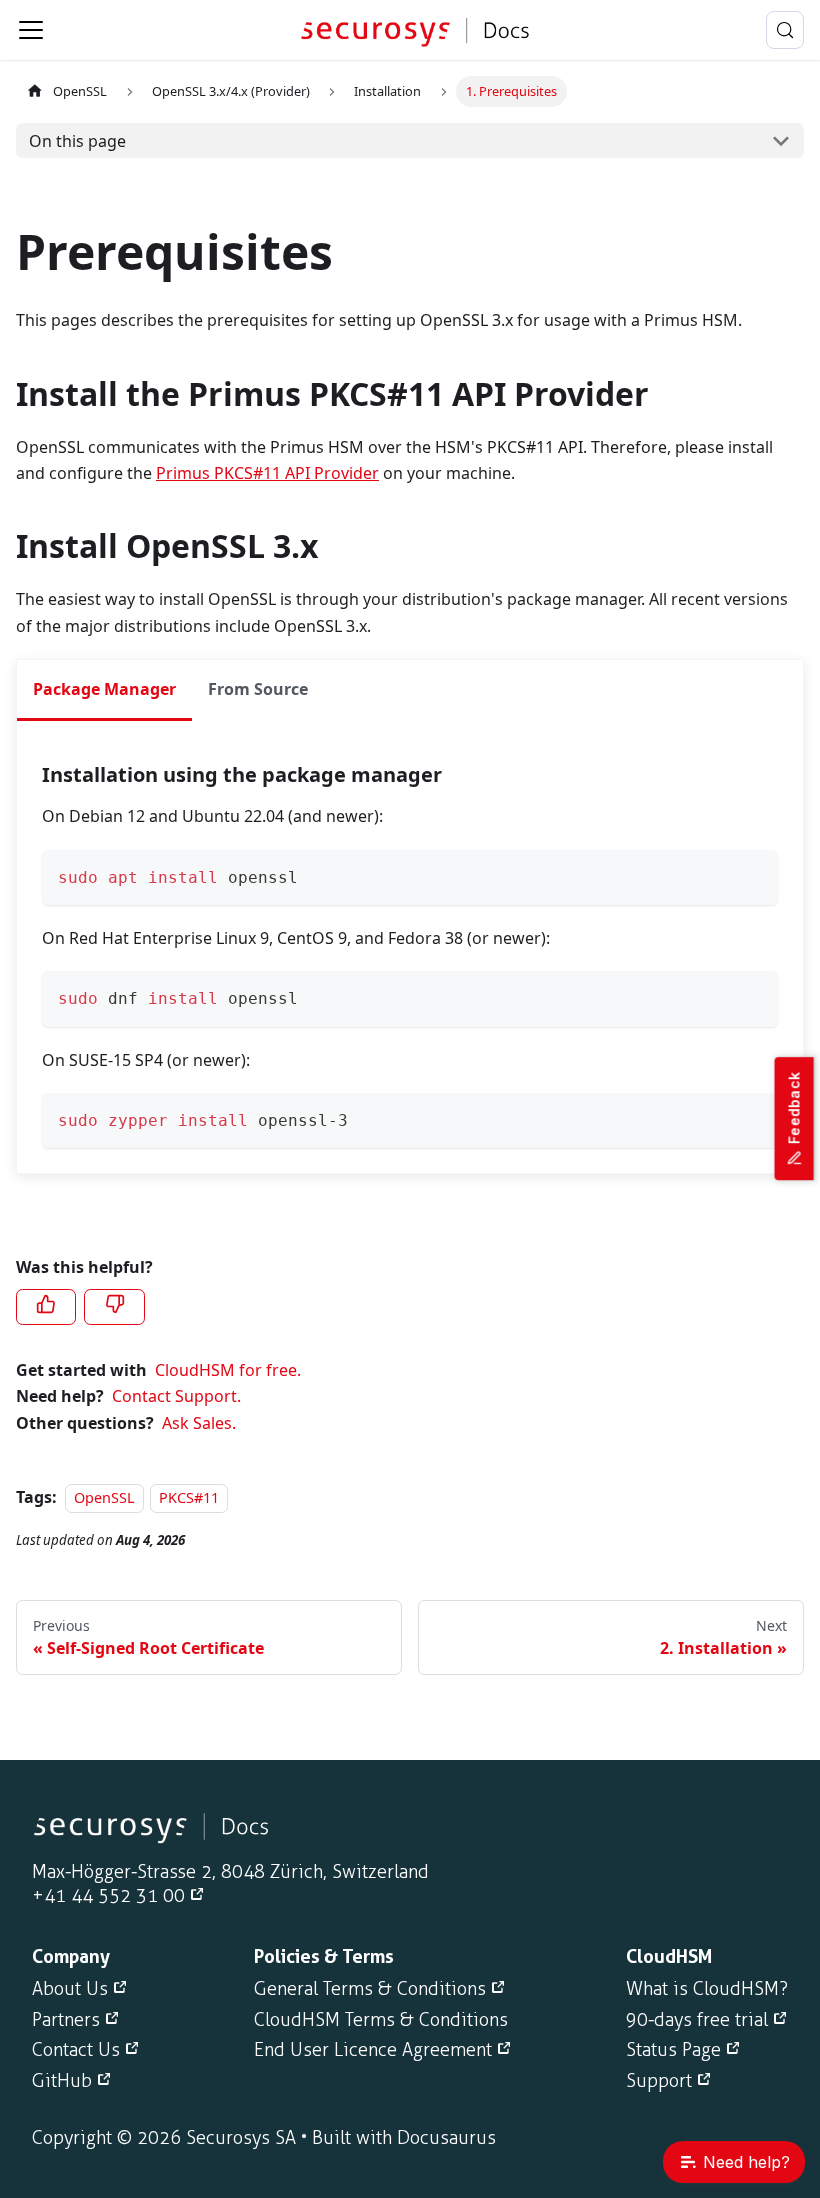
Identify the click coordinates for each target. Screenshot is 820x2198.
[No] (114, 1307)
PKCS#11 (189, 1497)
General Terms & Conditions (370, 1989)
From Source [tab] (258, 689)
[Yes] (46, 1307)
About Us (70, 1989)
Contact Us (76, 2050)
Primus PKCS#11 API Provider (267, 473)
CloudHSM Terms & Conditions (381, 2020)
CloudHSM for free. (228, 1370)
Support (659, 2081)
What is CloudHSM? (707, 1989)
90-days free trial (697, 2020)
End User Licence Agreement (373, 2050)
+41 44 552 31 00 (108, 1896)
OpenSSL (80, 91)
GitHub (62, 2081)
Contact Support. (176, 1396)
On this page (77, 141)
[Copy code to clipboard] (753, 874)
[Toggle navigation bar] (31, 30)
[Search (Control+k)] (785, 30)
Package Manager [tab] (104, 689)
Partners (66, 2020)
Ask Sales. (199, 1423)
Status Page (673, 2050)
